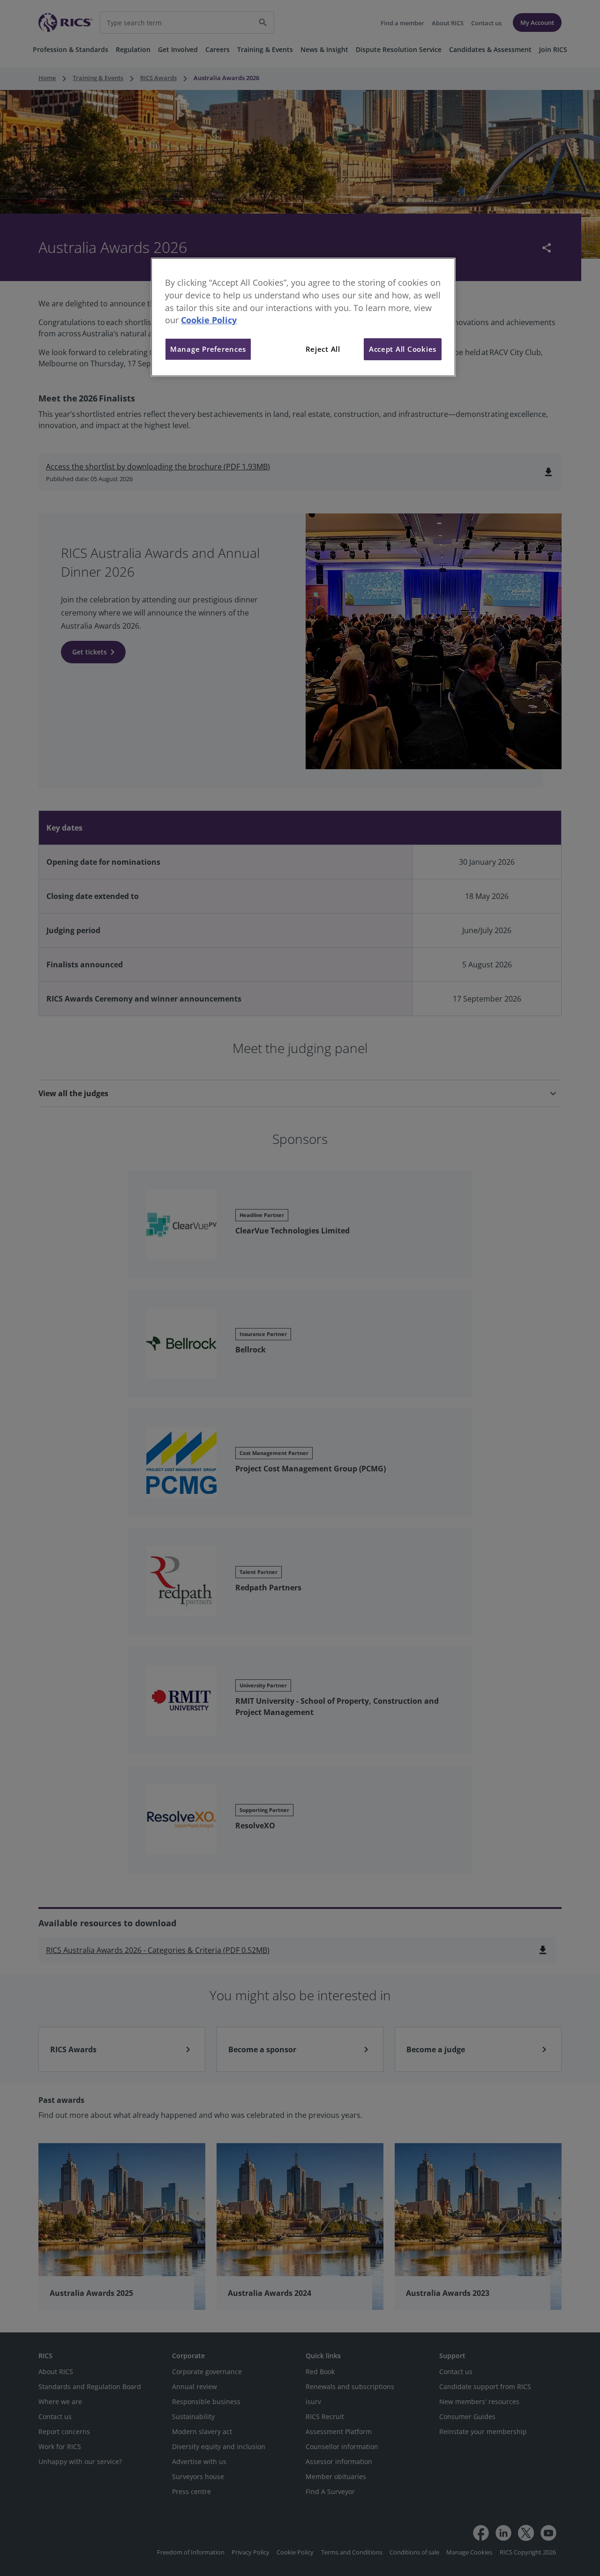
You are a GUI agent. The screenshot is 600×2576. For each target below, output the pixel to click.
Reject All (323, 349)
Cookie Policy (209, 320)
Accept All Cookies (403, 349)
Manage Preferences (208, 349)
